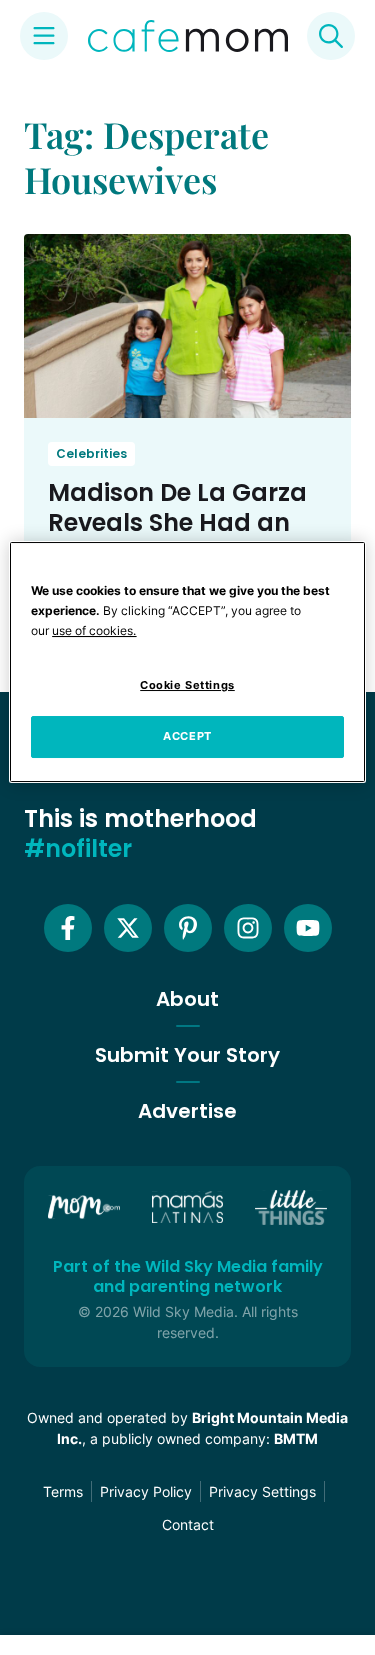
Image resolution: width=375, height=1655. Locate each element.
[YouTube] (308, 928)
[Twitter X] (128, 928)
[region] (187, 662)
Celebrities (91, 453)
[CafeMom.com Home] (188, 36)
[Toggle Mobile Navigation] (44, 36)
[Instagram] (248, 928)
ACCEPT (187, 736)
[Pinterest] (188, 928)
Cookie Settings (187, 685)
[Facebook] (68, 928)
